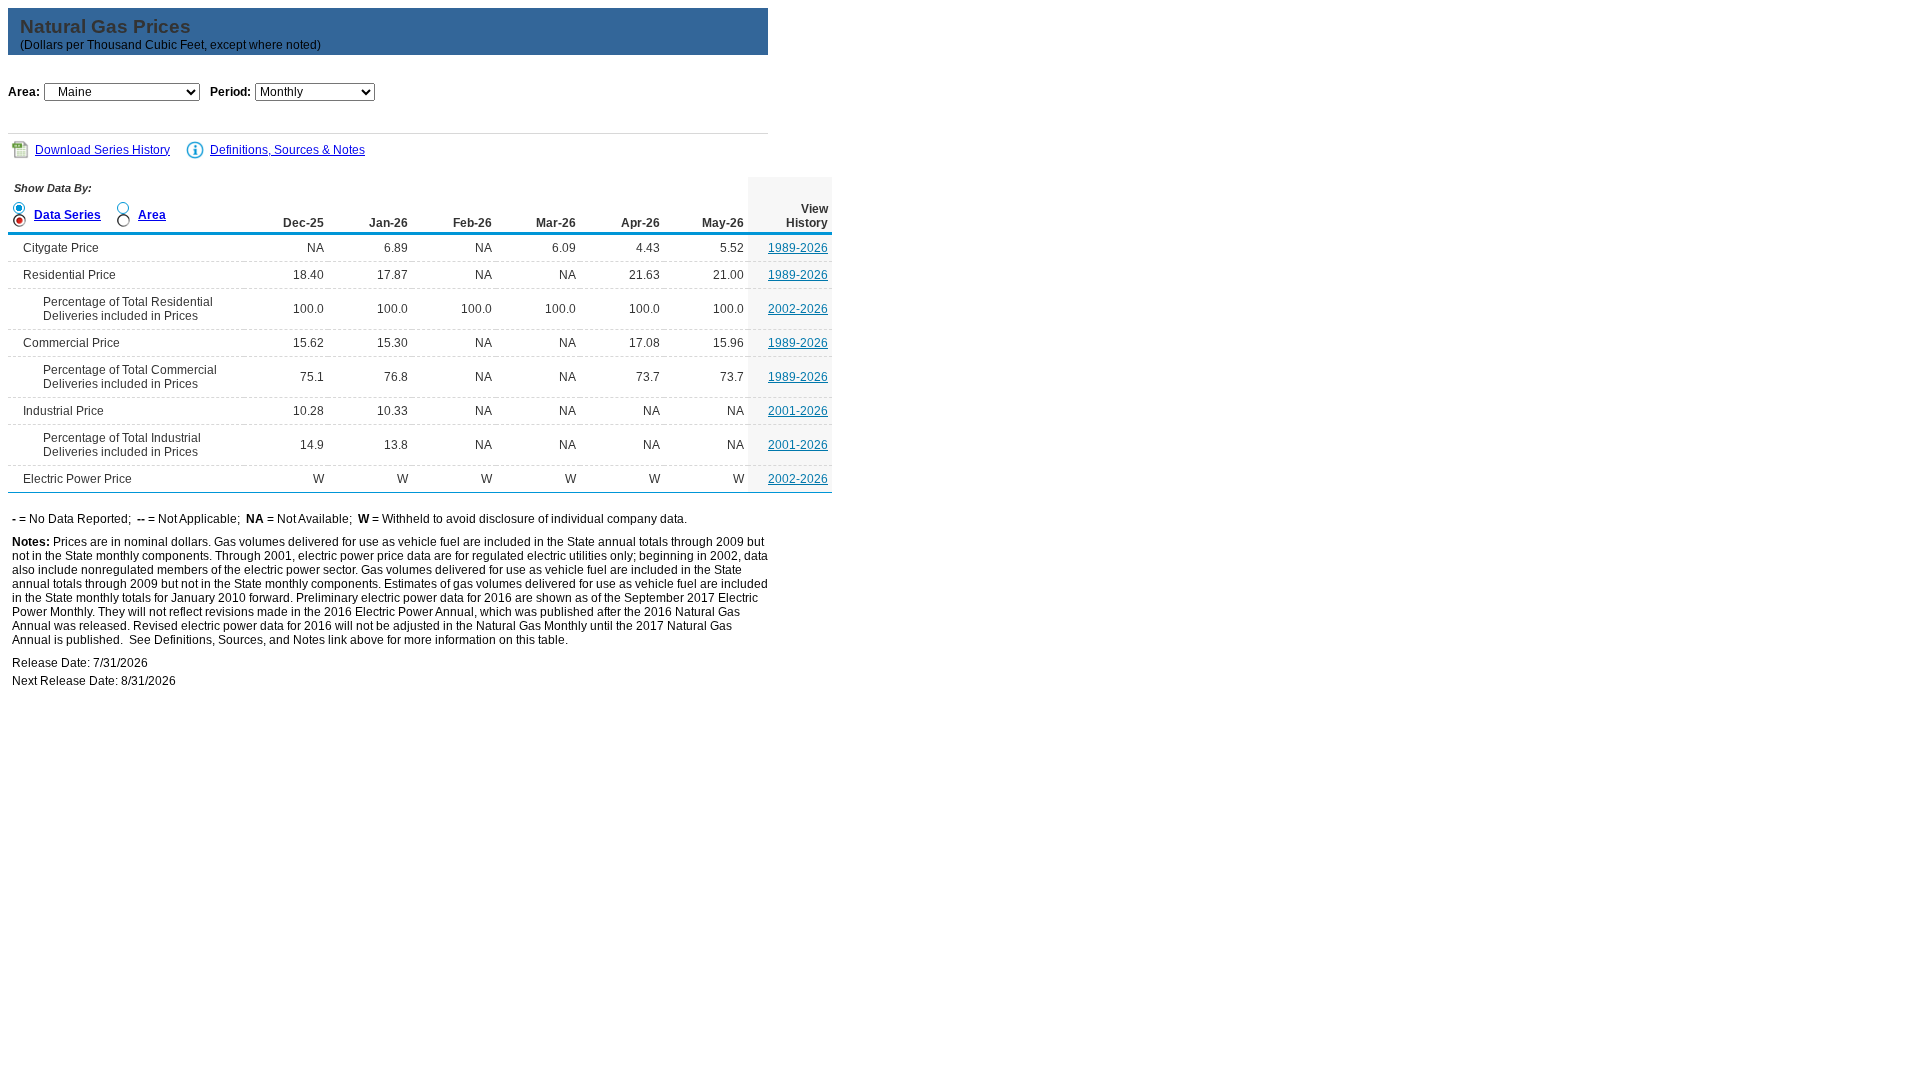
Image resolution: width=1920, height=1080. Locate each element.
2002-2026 (798, 309)
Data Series (67, 215)
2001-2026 (798, 411)
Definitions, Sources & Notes (287, 150)
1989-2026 (798, 248)
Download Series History (102, 150)
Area (152, 215)
